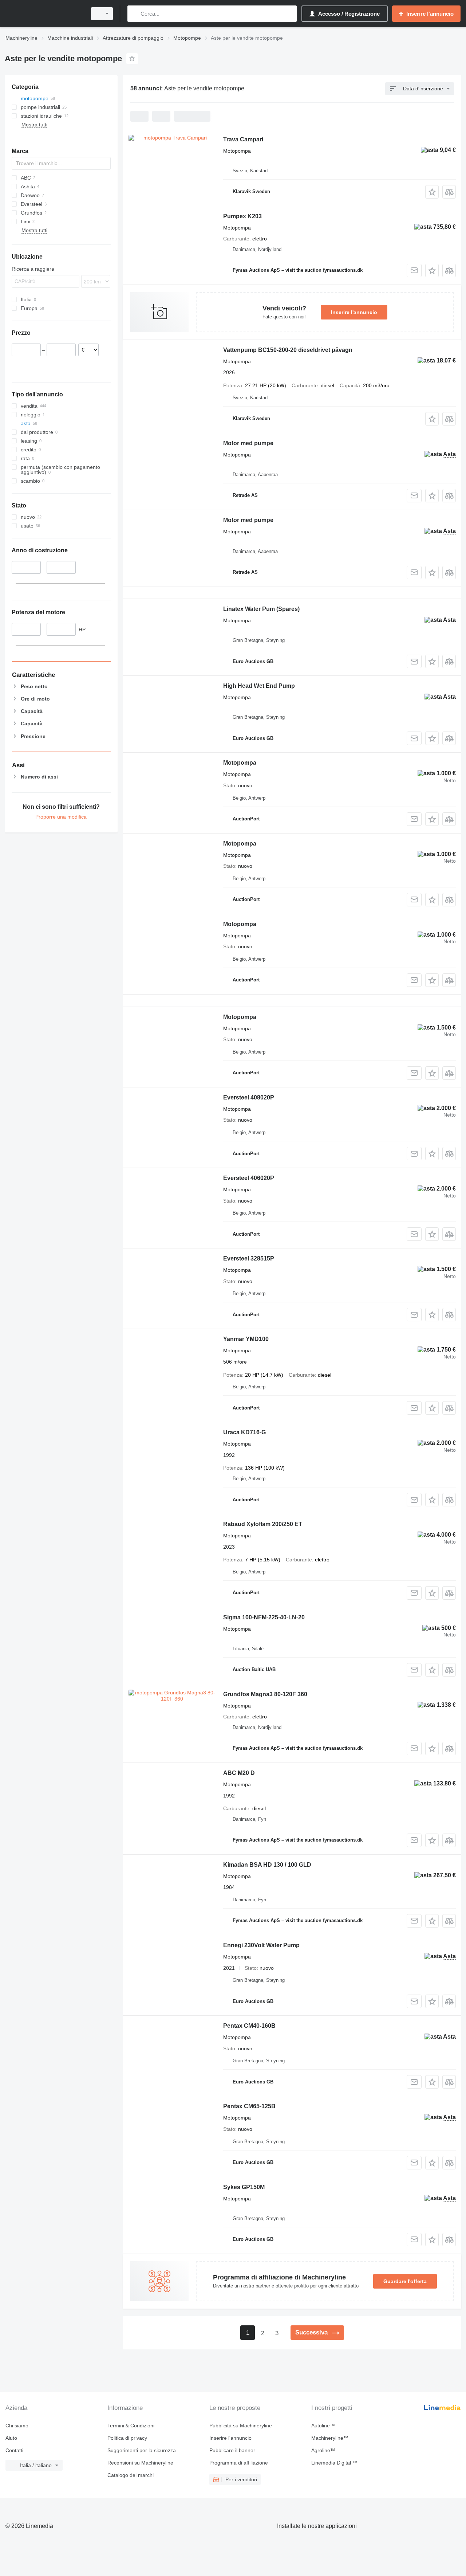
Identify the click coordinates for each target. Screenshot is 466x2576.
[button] (432, 192)
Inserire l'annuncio (354, 312)
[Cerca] (135, 14)
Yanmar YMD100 (246, 1339)
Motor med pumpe (248, 443)
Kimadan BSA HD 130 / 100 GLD (267, 1865)
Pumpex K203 (242, 216)
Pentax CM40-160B (249, 2026)
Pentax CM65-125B (249, 2106)
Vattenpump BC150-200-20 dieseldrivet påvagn (288, 350)
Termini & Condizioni (131, 2426)
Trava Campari (243, 139)
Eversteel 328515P (249, 1258)
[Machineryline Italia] (44, 14)
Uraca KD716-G (244, 1432)
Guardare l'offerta (405, 2281)
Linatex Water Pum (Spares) (261, 609)
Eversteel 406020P (249, 1178)
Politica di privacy (127, 2438)
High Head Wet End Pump (259, 686)
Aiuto (11, 2438)
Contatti (14, 2450)
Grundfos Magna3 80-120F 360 (265, 1694)
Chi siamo (17, 2426)
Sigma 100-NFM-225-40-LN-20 (264, 1617)
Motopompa (240, 763)
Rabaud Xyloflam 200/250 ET (263, 1524)
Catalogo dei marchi (131, 2475)
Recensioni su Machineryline (140, 2463)
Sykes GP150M (244, 2187)
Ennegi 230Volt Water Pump (261, 1945)
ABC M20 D (239, 1773)
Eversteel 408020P (249, 1097)
